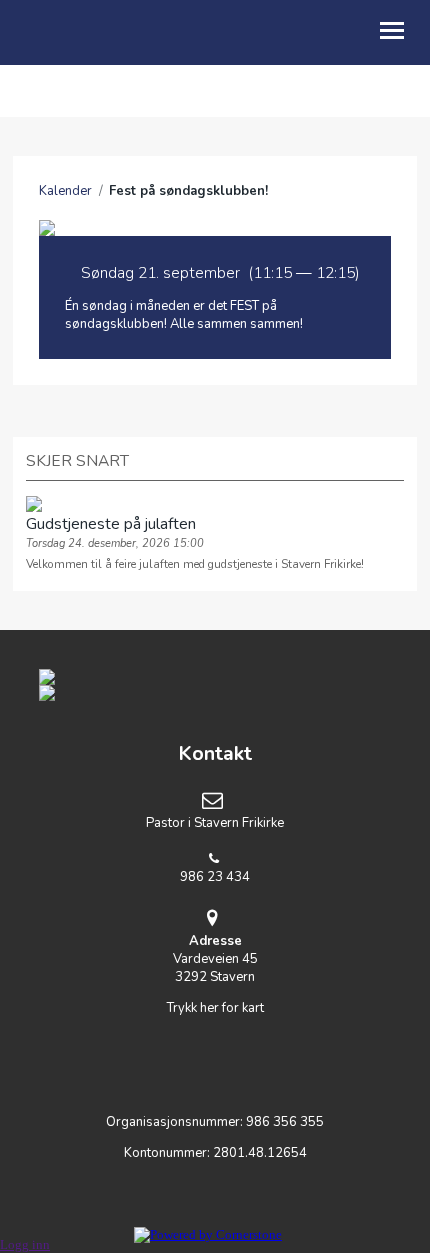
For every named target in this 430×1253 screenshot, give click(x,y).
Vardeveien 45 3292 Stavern (215, 959)
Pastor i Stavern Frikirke (215, 823)
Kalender (65, 191)
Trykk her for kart (215, 1008)
